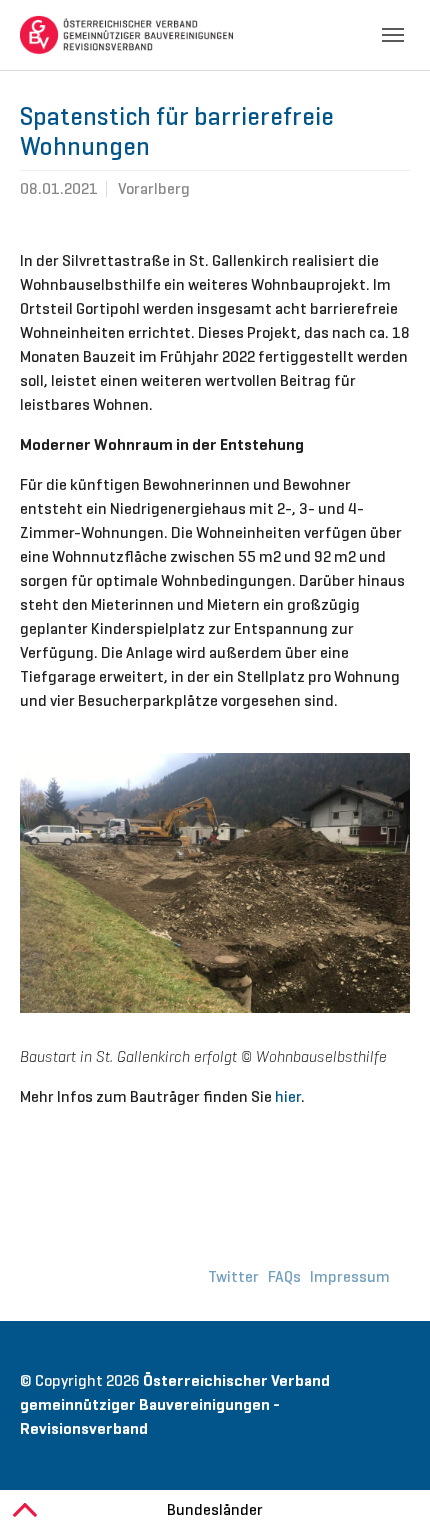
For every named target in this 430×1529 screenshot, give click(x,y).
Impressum (350, 1276)
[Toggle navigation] (393, 35)
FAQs (284, 1276)
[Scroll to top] (386, 1485)
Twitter (233, 1276)
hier (288, 1096)
